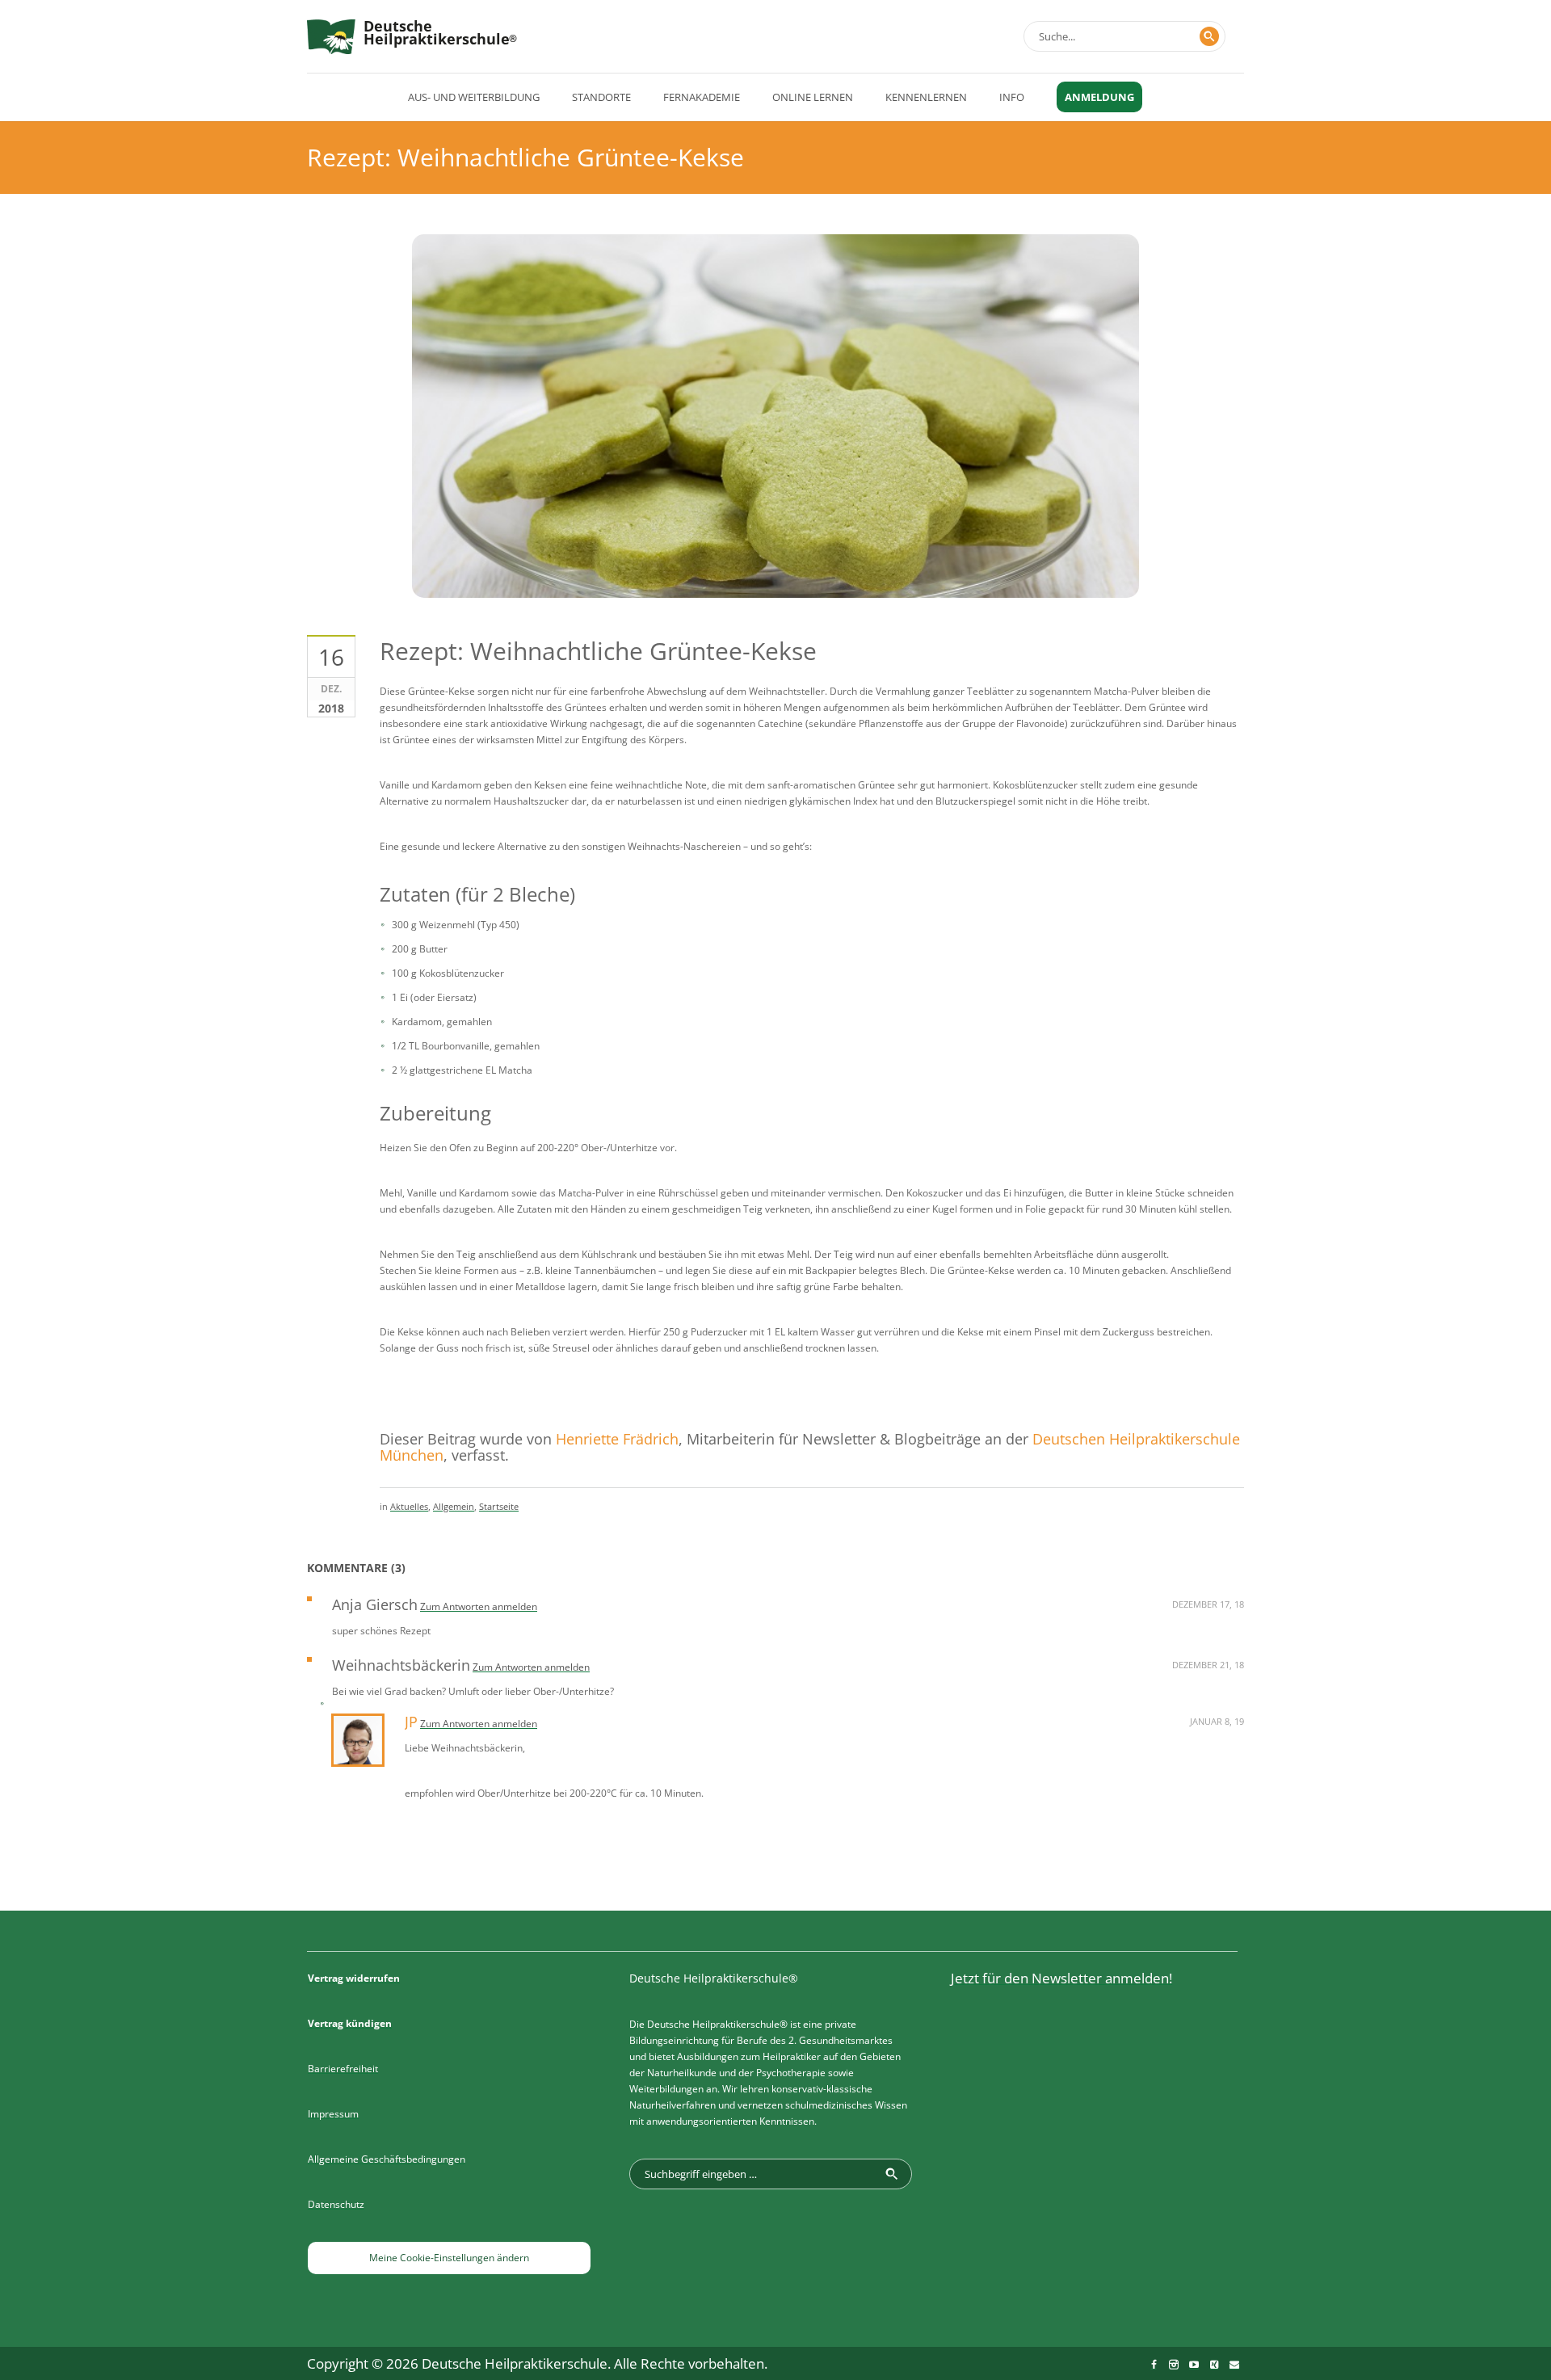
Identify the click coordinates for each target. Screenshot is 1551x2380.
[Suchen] (1209, 36)
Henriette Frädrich (617, 1439)
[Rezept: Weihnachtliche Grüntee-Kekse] (775, 498)
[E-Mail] (1234, 2365)
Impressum (333, 2114)
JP (411, 1722)
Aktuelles (409, 1506)
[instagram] (1174, 2365)
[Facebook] (1154, 2365)
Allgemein (454, 1506)
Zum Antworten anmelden (479, 1606)
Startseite (499, 1506)
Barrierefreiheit (343, 2069)
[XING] (1214, 2365)
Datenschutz (336, 2204)
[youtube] (1194, 2365)
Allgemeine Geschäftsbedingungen (387, 2159)
